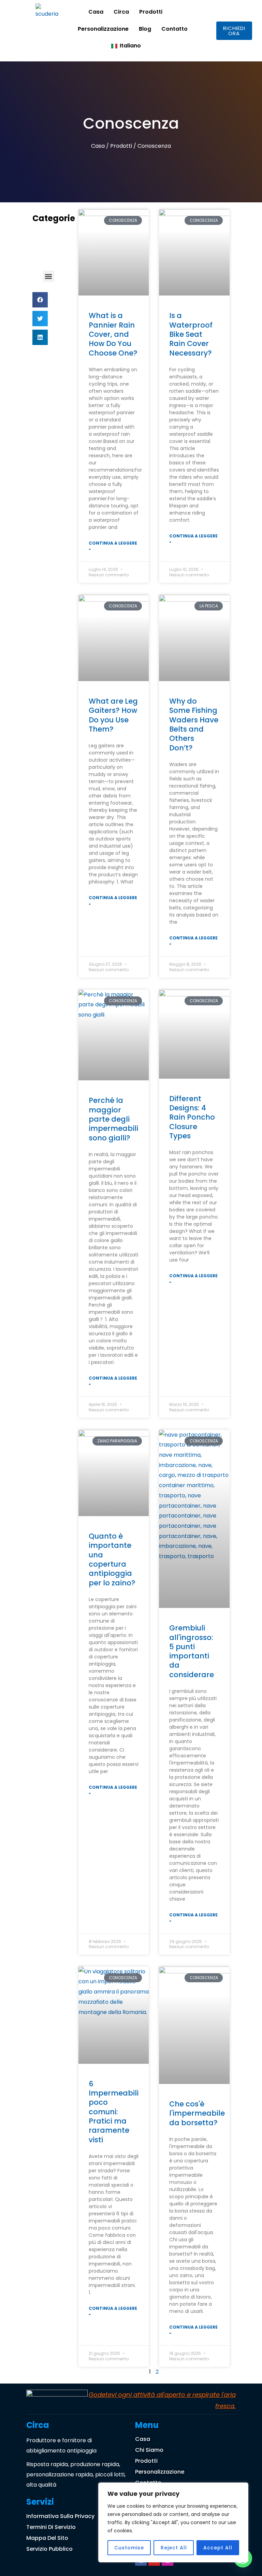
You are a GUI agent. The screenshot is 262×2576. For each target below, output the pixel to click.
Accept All (218, 2548)
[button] (49, 276)
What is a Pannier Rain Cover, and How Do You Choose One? (113, 334)
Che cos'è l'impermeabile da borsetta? (197, 2113)
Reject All (174, 2548)
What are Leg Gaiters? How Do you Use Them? (113, 715)
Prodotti (151, 12)
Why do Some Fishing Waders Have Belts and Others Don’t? (194, 724)
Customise (129, 2548)
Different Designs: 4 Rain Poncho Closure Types (192, 1117)
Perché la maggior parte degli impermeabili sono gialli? (113, 1119)
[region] (173, 2522)
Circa (121, 12)
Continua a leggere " (113, 547)
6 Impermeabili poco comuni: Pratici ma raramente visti (114, 2112)
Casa (96, 12)
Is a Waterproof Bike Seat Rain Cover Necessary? (191, 334)
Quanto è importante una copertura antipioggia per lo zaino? (112, 1559)
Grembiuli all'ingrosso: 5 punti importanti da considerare (192, 1651)
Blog (145, 29)
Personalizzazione (103, 29)
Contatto (174, 29)
